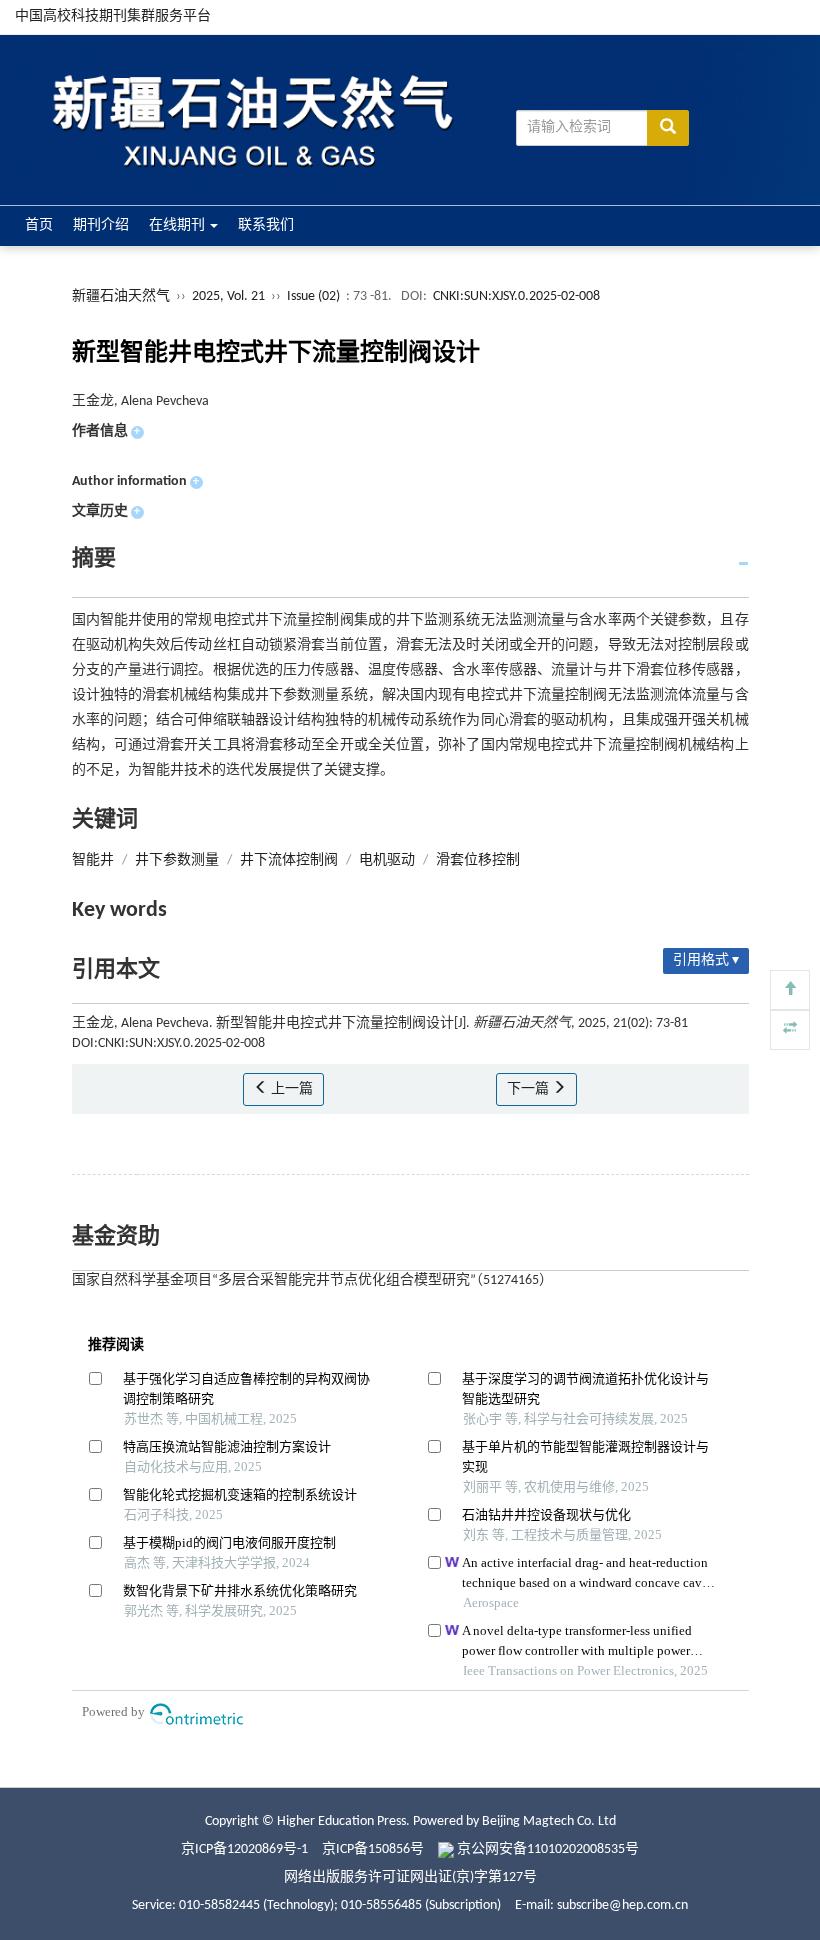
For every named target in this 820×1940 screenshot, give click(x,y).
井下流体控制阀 (289, 860)
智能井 (93, 860)
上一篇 (290, 1089)
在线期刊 (178, 225)
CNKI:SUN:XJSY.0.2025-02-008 (516, 296)
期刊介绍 (101, 225)
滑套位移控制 (478, 860)
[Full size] (790, 1030)
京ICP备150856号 (373, 1849)
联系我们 (266, 225)
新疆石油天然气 (121, 296)
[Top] (790, 990)
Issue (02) (313, 296)
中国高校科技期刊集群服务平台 (113, 16)
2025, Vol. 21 (230, 296)
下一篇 (529, 1089)
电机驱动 (387, 860)
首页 (39, 225)
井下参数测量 (177, 860)
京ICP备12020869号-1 (244, 1849)
